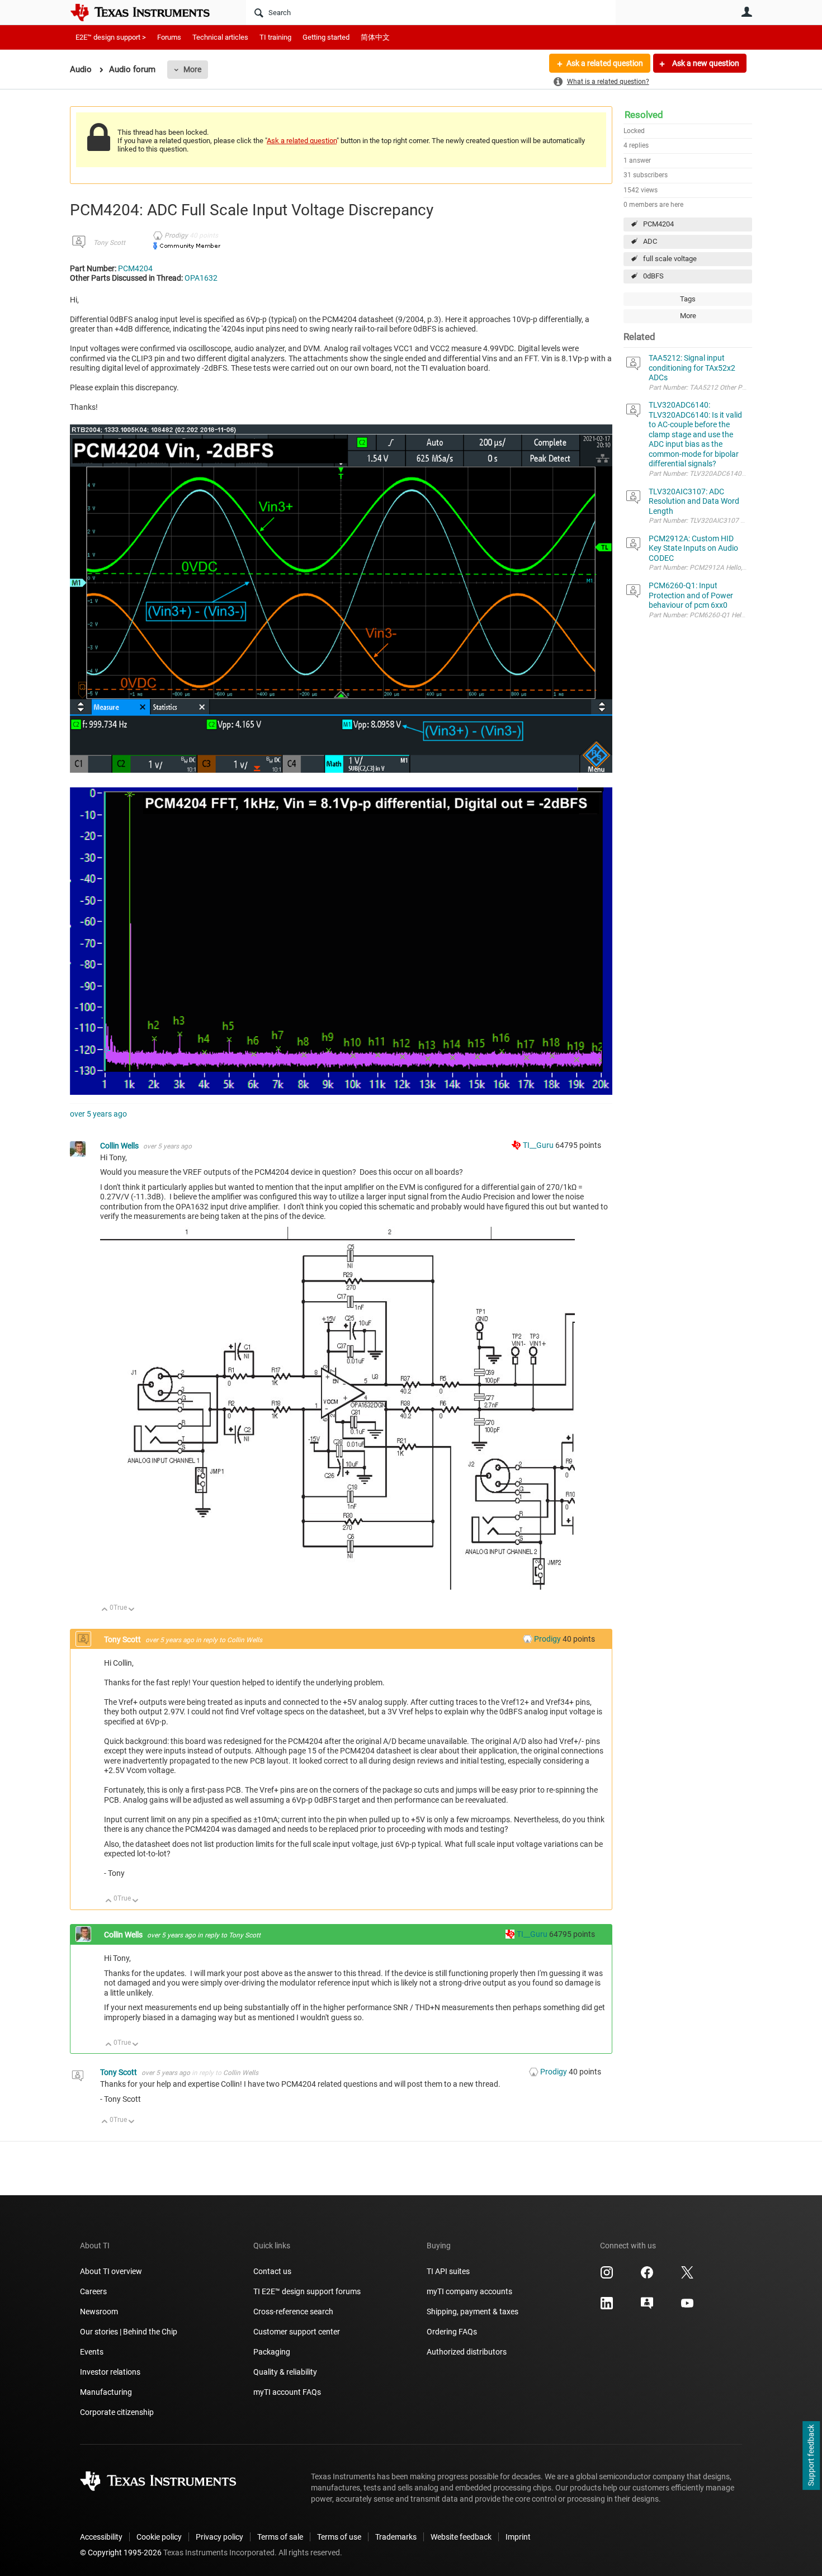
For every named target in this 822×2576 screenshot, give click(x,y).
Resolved (644, 115)
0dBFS (653, 276)
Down (132, 1610)
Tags (688, 299)
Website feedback (461, 2537)
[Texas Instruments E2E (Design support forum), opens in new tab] (647, 2307)
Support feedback (811, 2456)
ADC (650, 241)
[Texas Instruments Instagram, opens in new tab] (607, 2276)
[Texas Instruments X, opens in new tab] (687, 2276)
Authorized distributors (467, 2352)
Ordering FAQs (452, 2332)
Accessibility (101, 2537)
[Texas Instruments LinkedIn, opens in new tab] (607, 2307)
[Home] (148, 12)
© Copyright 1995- (121, 2553)
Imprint (518, 2537)
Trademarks (396, 2537)
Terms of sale (280, 2537)
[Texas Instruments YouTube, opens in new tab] (687, 2307)
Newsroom (99, 2312)
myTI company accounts (469, 2291)
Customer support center (297, 2332)
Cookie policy (159, 2537)
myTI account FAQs (287, 2392)
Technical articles (220, 37)
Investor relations (110, 2372)
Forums (169, 37)
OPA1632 (201, 278)
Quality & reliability (285, 2372)
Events (92, 2352)
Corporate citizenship (117, 2412)
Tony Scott (109, 243)
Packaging (272, 2352)
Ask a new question (705, 63)
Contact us (272, 2271)
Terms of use (339, 2537)
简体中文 (375, 37)
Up (105, 1610)
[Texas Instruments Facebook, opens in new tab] (647, 2276)
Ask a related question (605, 63)
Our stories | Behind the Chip (129, 2332)
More (192, 69)
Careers (93, 2291)
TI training (275, 37)
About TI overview (111, 2271)
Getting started (326, 37)
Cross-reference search (293, 2312)
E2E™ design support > (111, 37)
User (747, 12)
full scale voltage (670, 259)
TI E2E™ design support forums (307, 2291)
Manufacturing (106, 2392)
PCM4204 (658, 224)
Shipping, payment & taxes (473, 2312)
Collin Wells (120, 1146)
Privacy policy (219, 2537)
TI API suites (448, 2271)
